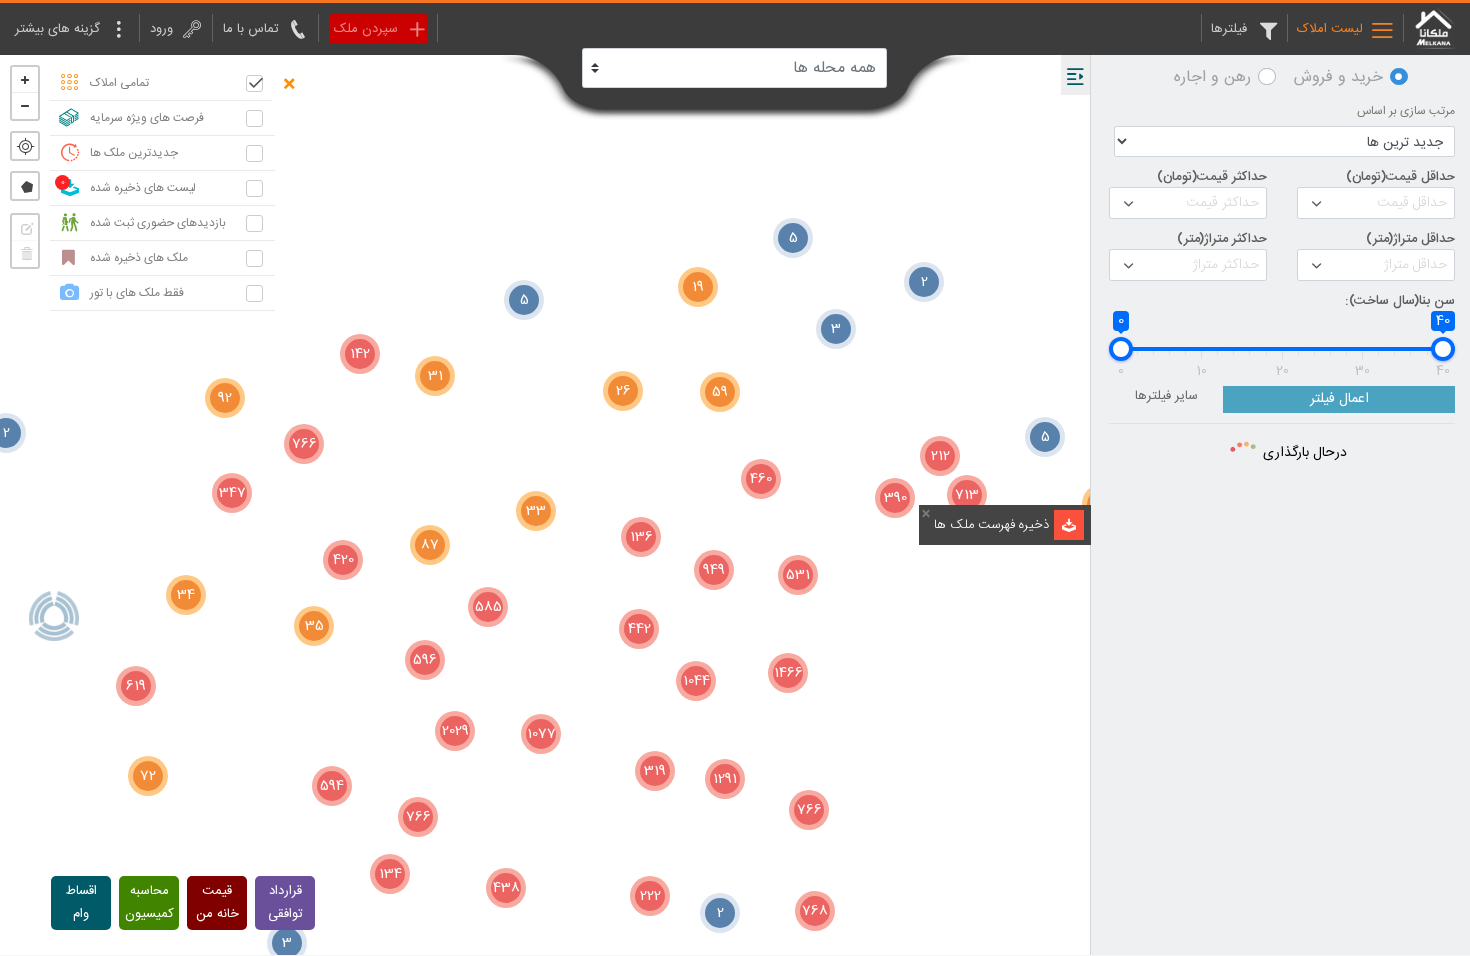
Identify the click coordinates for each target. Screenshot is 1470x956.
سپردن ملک (366, 29)
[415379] (54, 616)
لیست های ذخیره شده (143, 188)
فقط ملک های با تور (137, 293)
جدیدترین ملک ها (134, 153)
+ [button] (25, 80)
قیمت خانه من (217, 902)
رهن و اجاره (1212, 78)
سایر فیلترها (1166, 396)
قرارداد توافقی (285, 902)
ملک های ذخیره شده (139, 258)
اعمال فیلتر (1339, 399)
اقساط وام (81, 902)
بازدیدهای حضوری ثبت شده (158, 223)
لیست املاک (1330, 29)
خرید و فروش (1338, 78)
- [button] (25, 106)
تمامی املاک (119, 83)
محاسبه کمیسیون (149, 902)
